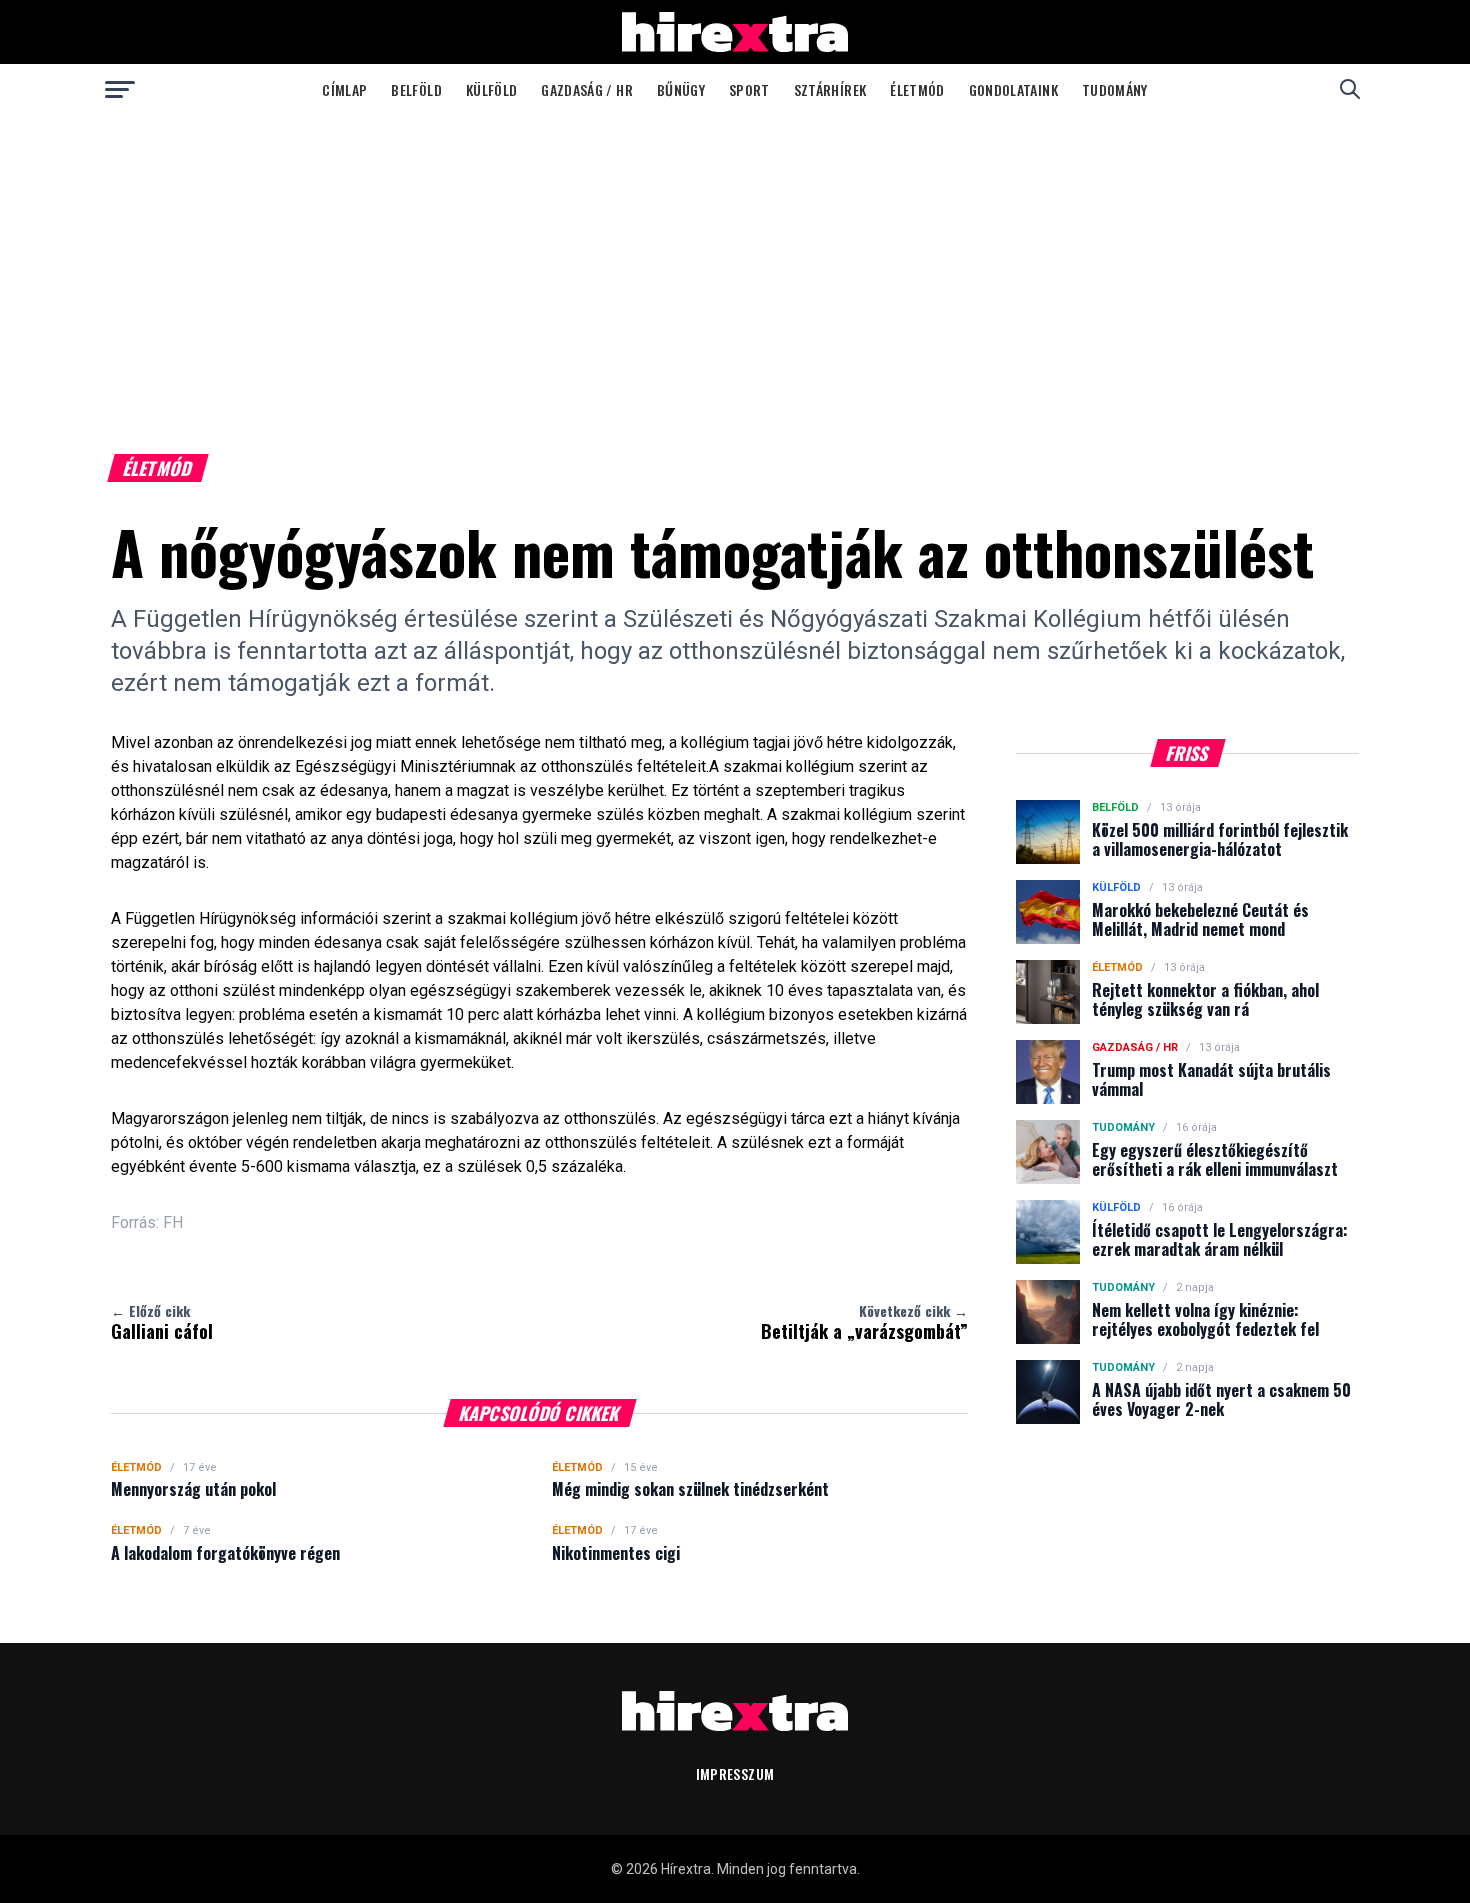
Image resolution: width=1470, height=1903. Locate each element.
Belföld (416, 89)
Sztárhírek (830, 89)
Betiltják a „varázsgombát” (864, 1322)
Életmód (917, 89)
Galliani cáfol (162, 1322)
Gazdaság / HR (587, 89)
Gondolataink (1013, 89)
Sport (749, 89)
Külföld (491, 89)
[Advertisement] (735, 264)
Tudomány (1115, 89)
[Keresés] (1350, 89)
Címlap (344, 89)
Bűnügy (681, 89)
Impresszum (735, 1773)
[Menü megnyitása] (120, 89)
